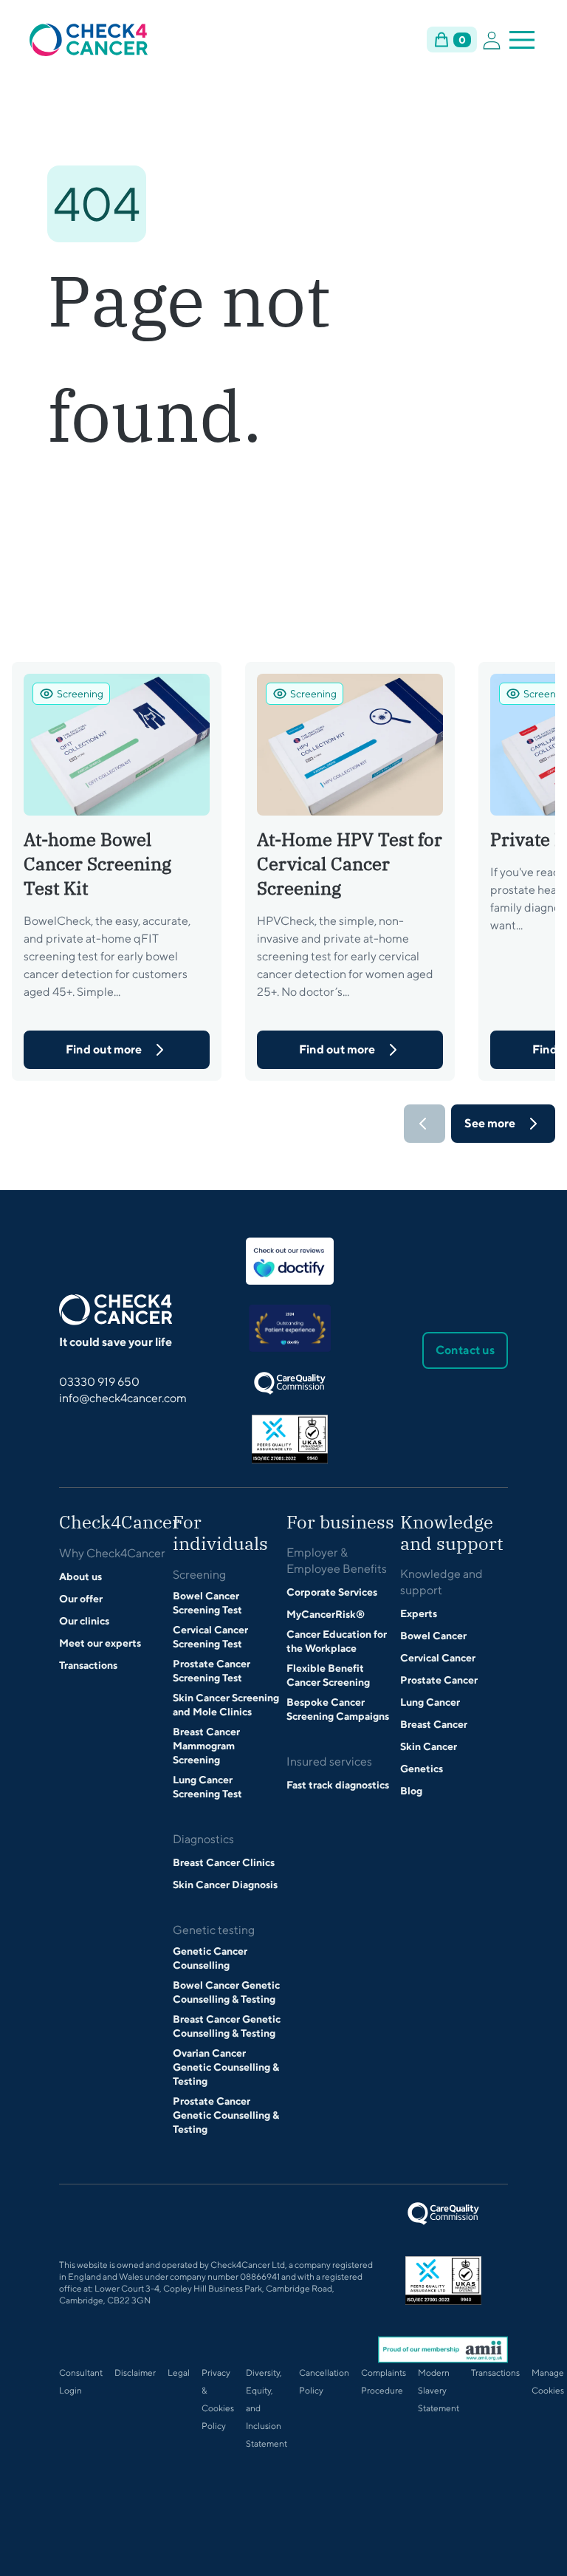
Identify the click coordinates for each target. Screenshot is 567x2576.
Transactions (88, 1665)
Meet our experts (100, 1643)
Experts (419, 1613)
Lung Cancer (430, 1702)
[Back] (425, 1124)
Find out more (104, 1049)
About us (80, 1576)
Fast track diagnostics (338, 1785)
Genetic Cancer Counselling (210, 1958)
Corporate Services (332, 1592)
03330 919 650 (99, 1382)
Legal (179, 2372)
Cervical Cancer (438, 1658)
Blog (411, 1791)
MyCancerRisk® (326, 1614)
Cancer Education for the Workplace (337, 1641)
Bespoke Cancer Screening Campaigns (338, 1709)
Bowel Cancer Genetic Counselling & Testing (226, 1992)
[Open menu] (522, 40)
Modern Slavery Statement (439, 2390)
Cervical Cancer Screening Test (210, 1637)
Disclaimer (135, 2372)
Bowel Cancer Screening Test (207, 1603)
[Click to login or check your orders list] (492, 40)
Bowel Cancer (433, 1636)
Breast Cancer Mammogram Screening (206, 1746)
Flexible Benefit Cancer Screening (328, 1675)
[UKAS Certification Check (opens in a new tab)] (290, 1439)
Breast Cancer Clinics (224, 1862)
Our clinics (84, 1621)
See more (490, 1123)
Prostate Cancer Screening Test (212, 1671)
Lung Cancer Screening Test (207, 1787)
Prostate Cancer (439, 1680)
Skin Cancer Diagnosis (225, 1885)
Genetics (422, 1769)
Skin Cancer (429, 1746)
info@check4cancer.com (123, 1398)
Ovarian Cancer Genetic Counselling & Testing (226, 2067)
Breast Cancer (434, 1724)
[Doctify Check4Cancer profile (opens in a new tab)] (290, 1261)
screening (80, 694)
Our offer (81, 1599)
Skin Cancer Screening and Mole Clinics (226, 1705)
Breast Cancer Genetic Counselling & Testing (227, 2026)
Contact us (465, 1350)
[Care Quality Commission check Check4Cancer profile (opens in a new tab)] (290, 1383)
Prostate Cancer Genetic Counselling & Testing (226, 2115)
